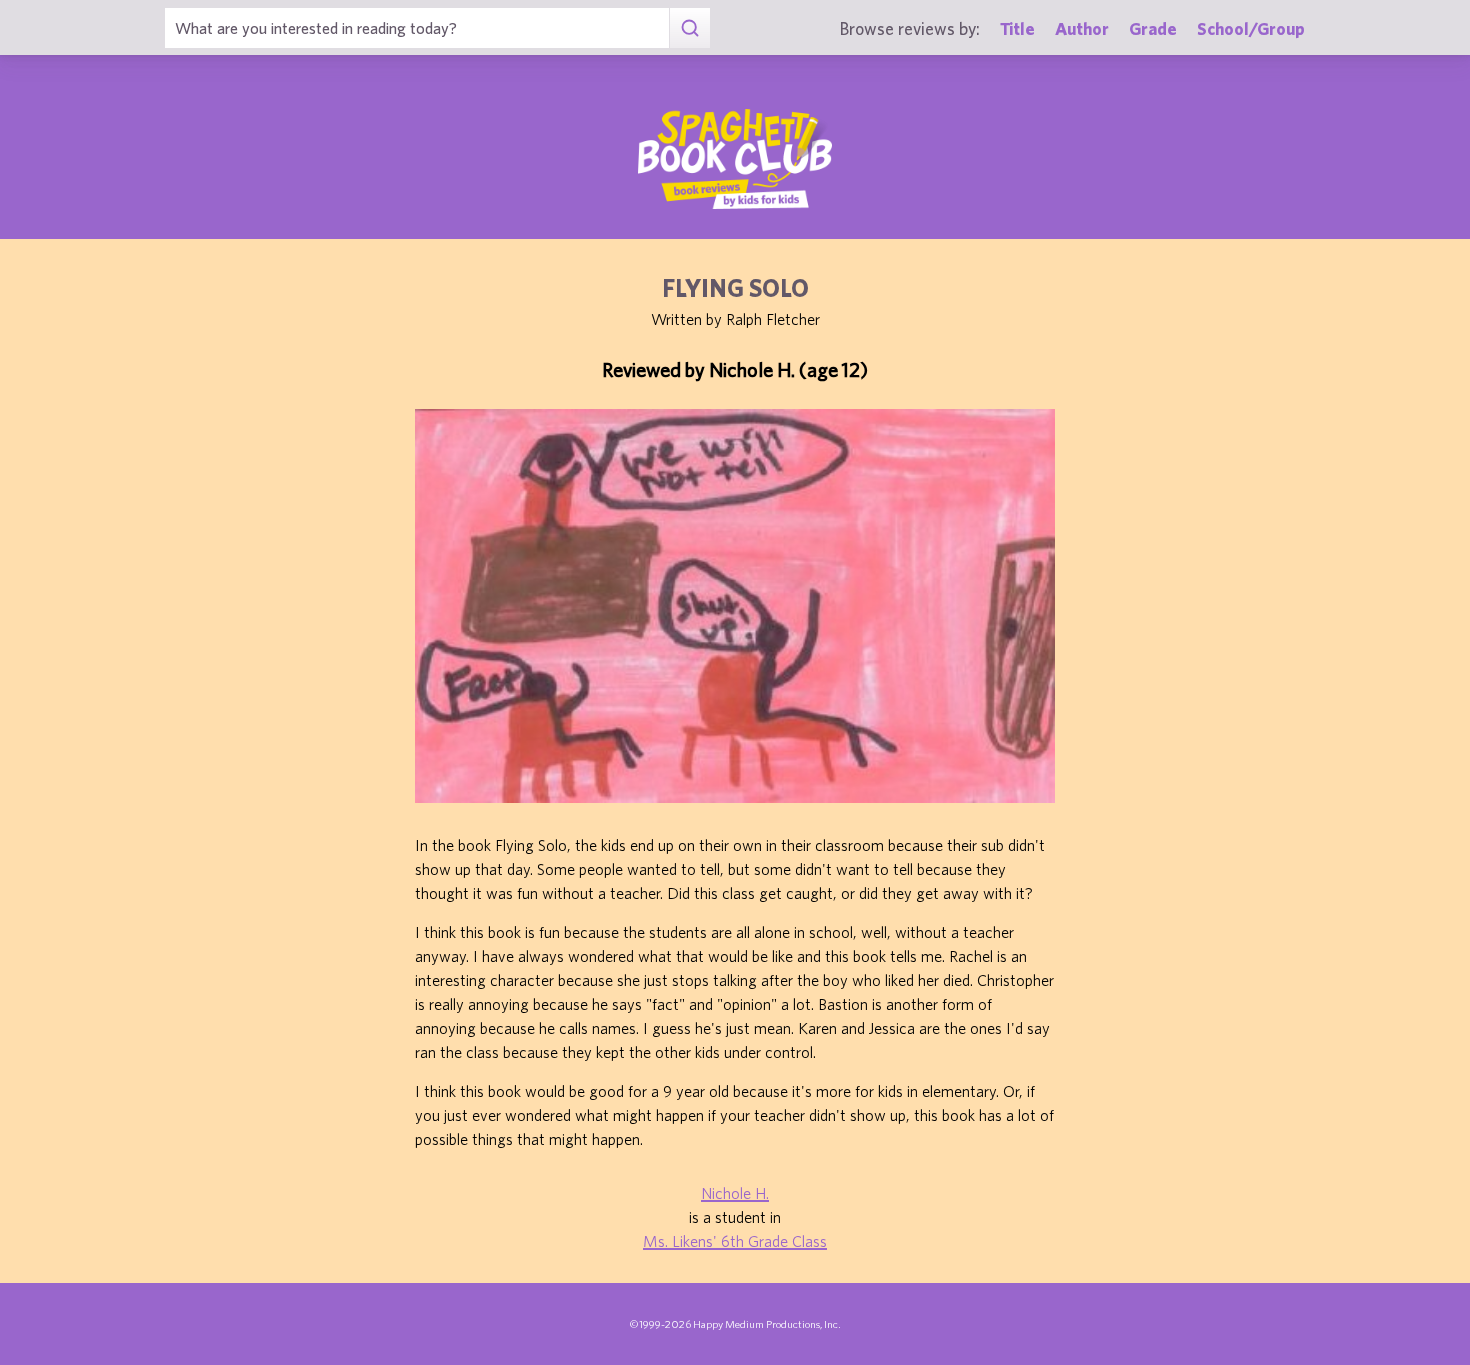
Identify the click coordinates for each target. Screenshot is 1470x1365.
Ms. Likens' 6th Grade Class (735, 1241)
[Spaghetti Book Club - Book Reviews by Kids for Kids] (735, 159)
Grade (1153, 28)
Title (1017, 28)
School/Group (1251, 28)
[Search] (689, 28)
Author (1082, 28)
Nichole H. (735, 1193)
